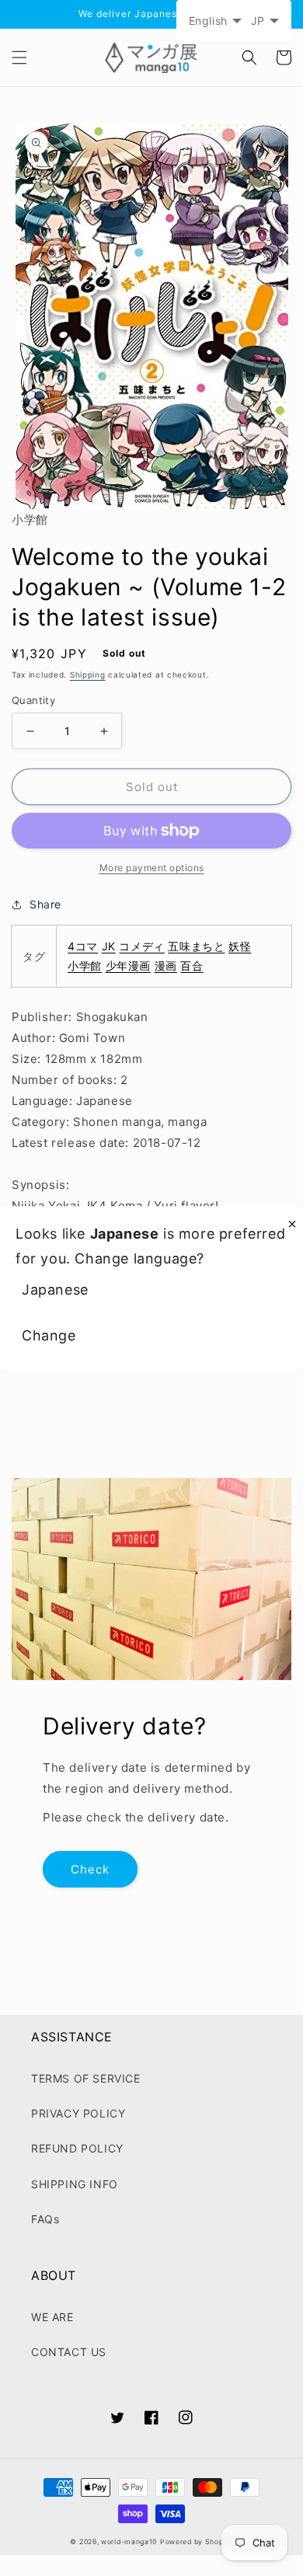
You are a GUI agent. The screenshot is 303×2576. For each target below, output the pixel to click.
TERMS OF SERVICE (86, 2078)
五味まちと (196, 946)
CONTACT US (69, 2352)
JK (109, 946)
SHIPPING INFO (75, 2184)
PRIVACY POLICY (78, 2113)
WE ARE (52, 2317)
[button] (19, 58)
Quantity (33, 700)
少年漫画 (128, 966)
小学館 (85, 966)
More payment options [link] (152, 868)
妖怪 (240, 946)
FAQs (45, 2219)
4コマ (83, 946)
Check (90, 1869)
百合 (192, 966)
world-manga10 (129, 2542)
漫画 (166, 966)
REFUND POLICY (77, 2148)
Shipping (88, 675)
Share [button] (45, 904)
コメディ (141, 946)
